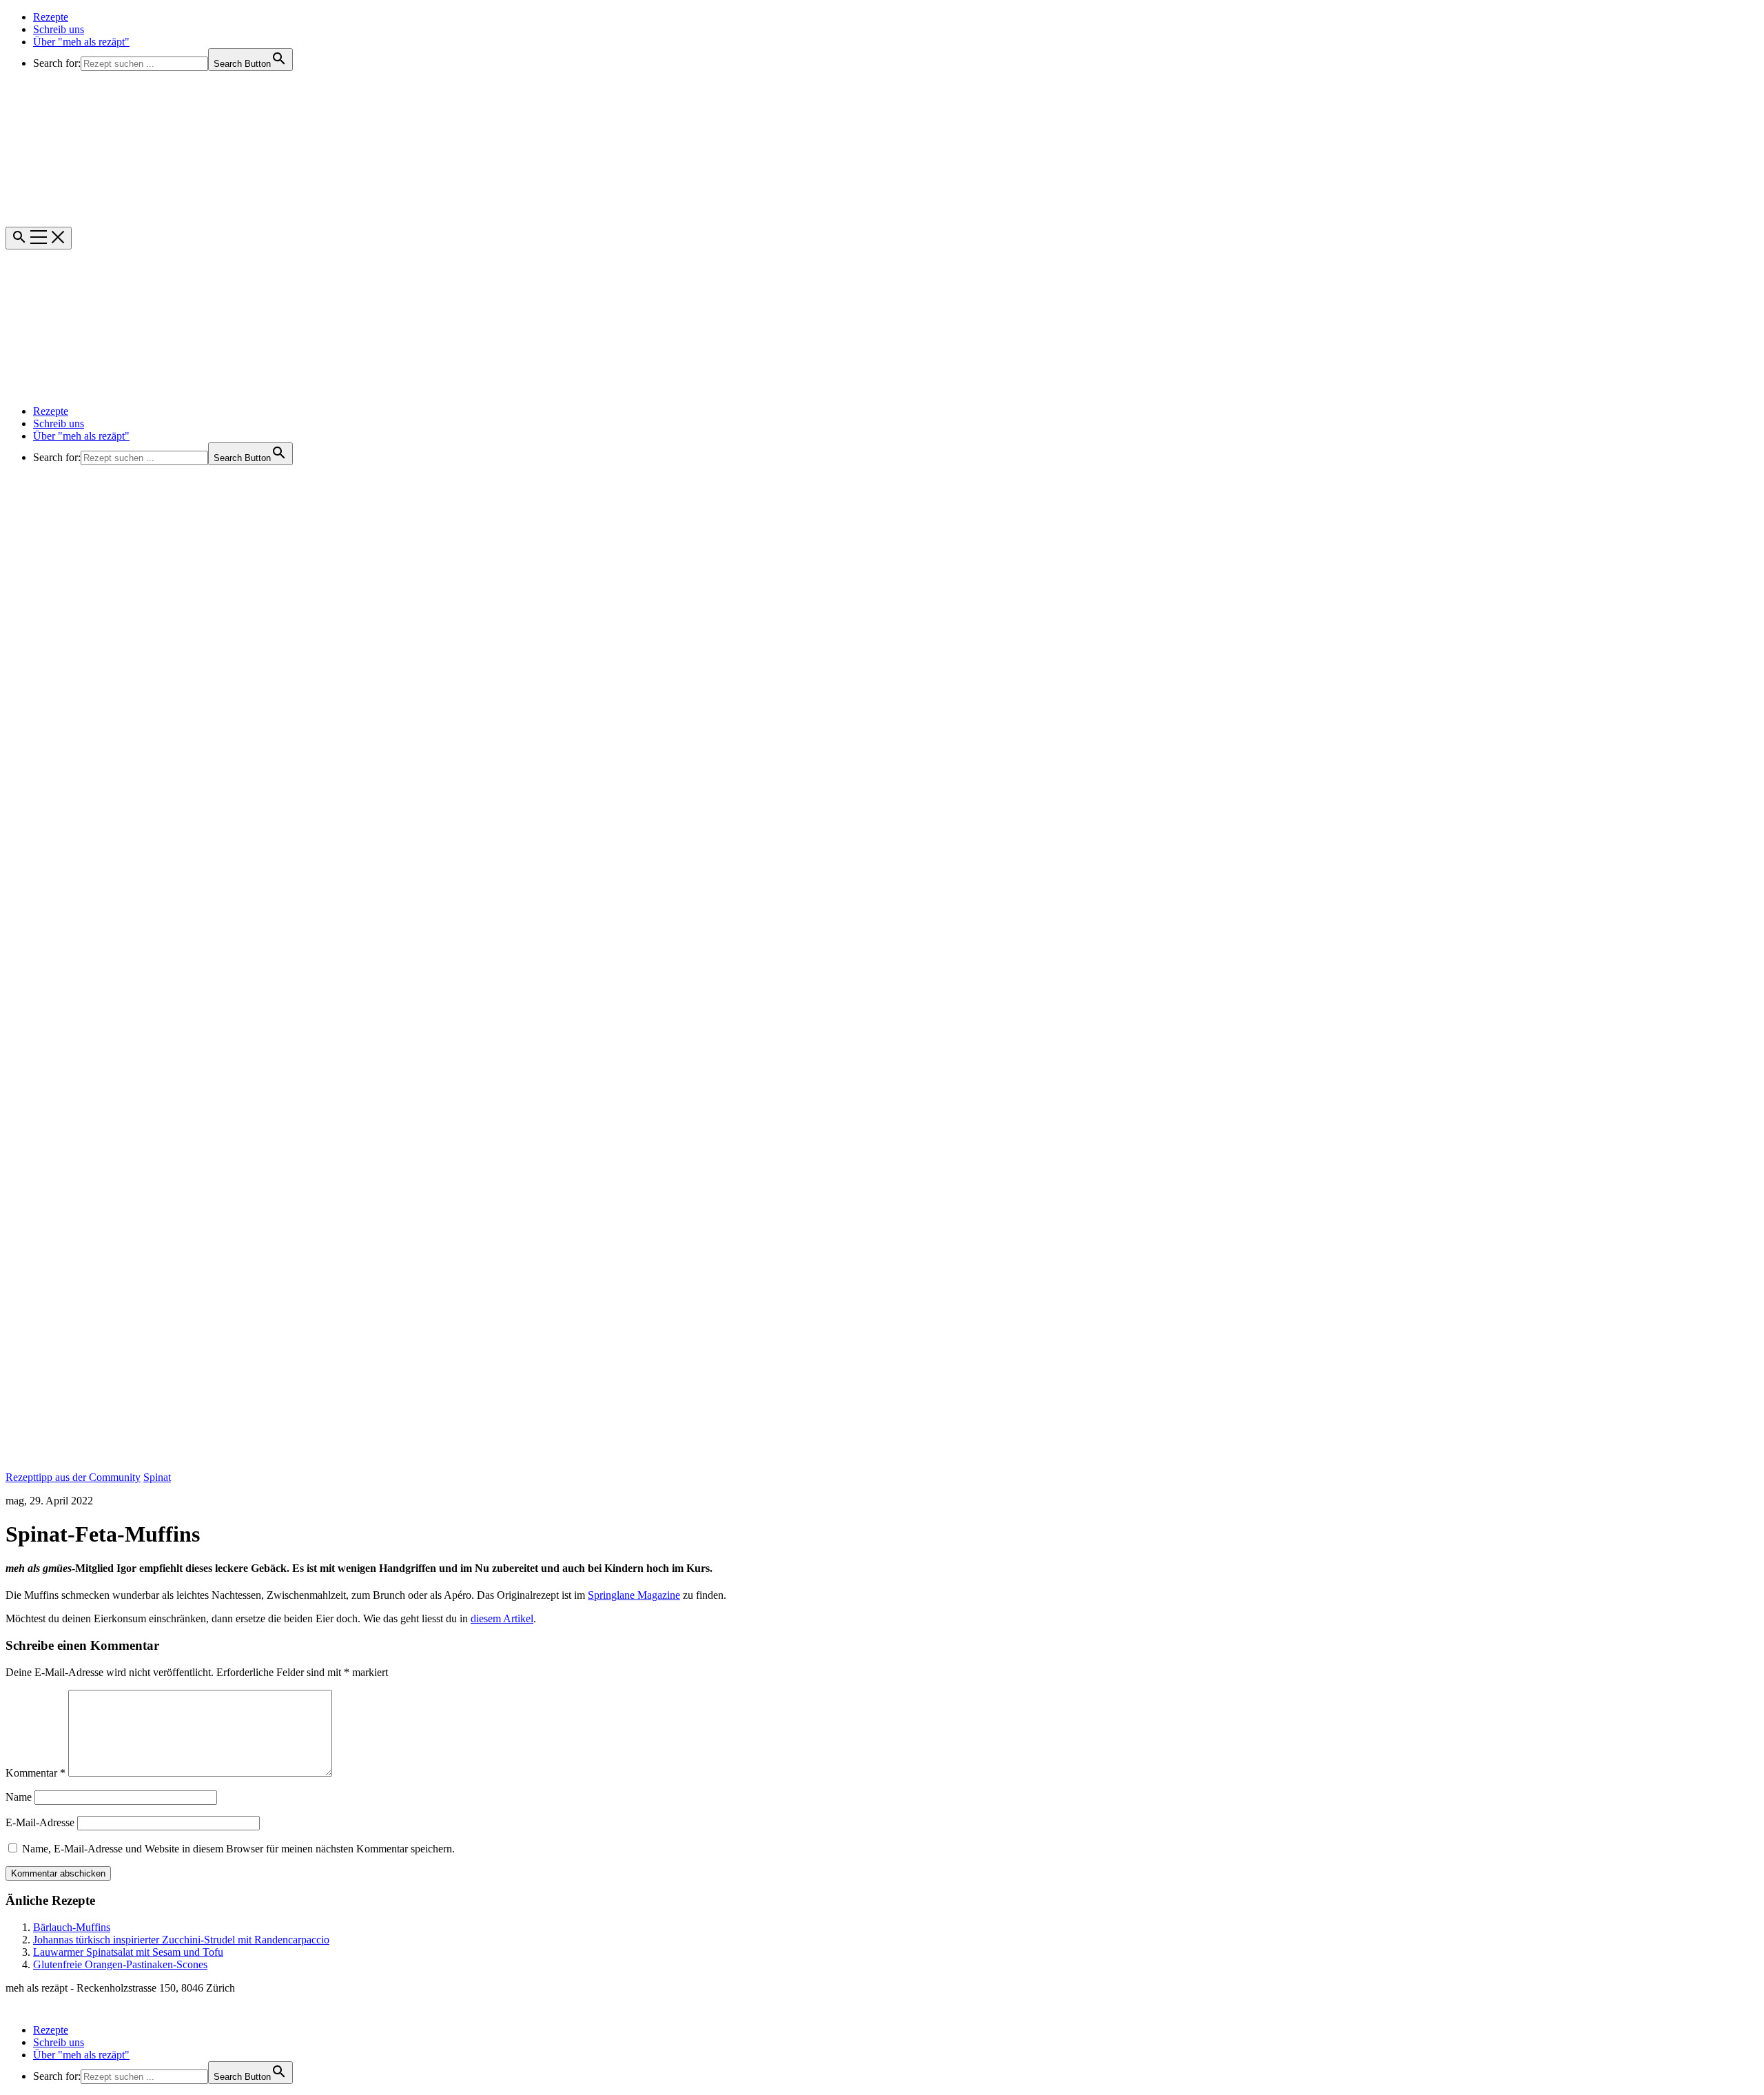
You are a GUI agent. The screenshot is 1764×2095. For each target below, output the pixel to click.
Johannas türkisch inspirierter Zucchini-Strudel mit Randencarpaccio (181, 1940)
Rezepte (51, 17)
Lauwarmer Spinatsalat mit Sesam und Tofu (128, 1952)
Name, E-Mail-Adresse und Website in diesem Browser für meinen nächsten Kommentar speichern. (238, 1849)
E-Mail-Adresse (40, 1822)
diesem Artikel (502, 1618)
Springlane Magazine (634, 1595)
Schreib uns (59, 29)
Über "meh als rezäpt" (81, 42)
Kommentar (35, 1773)
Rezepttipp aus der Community (73, 1477)
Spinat (157, 1477)
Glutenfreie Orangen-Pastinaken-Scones (120, 1964)
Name (19, 1797)
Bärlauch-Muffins (72, 1927)
